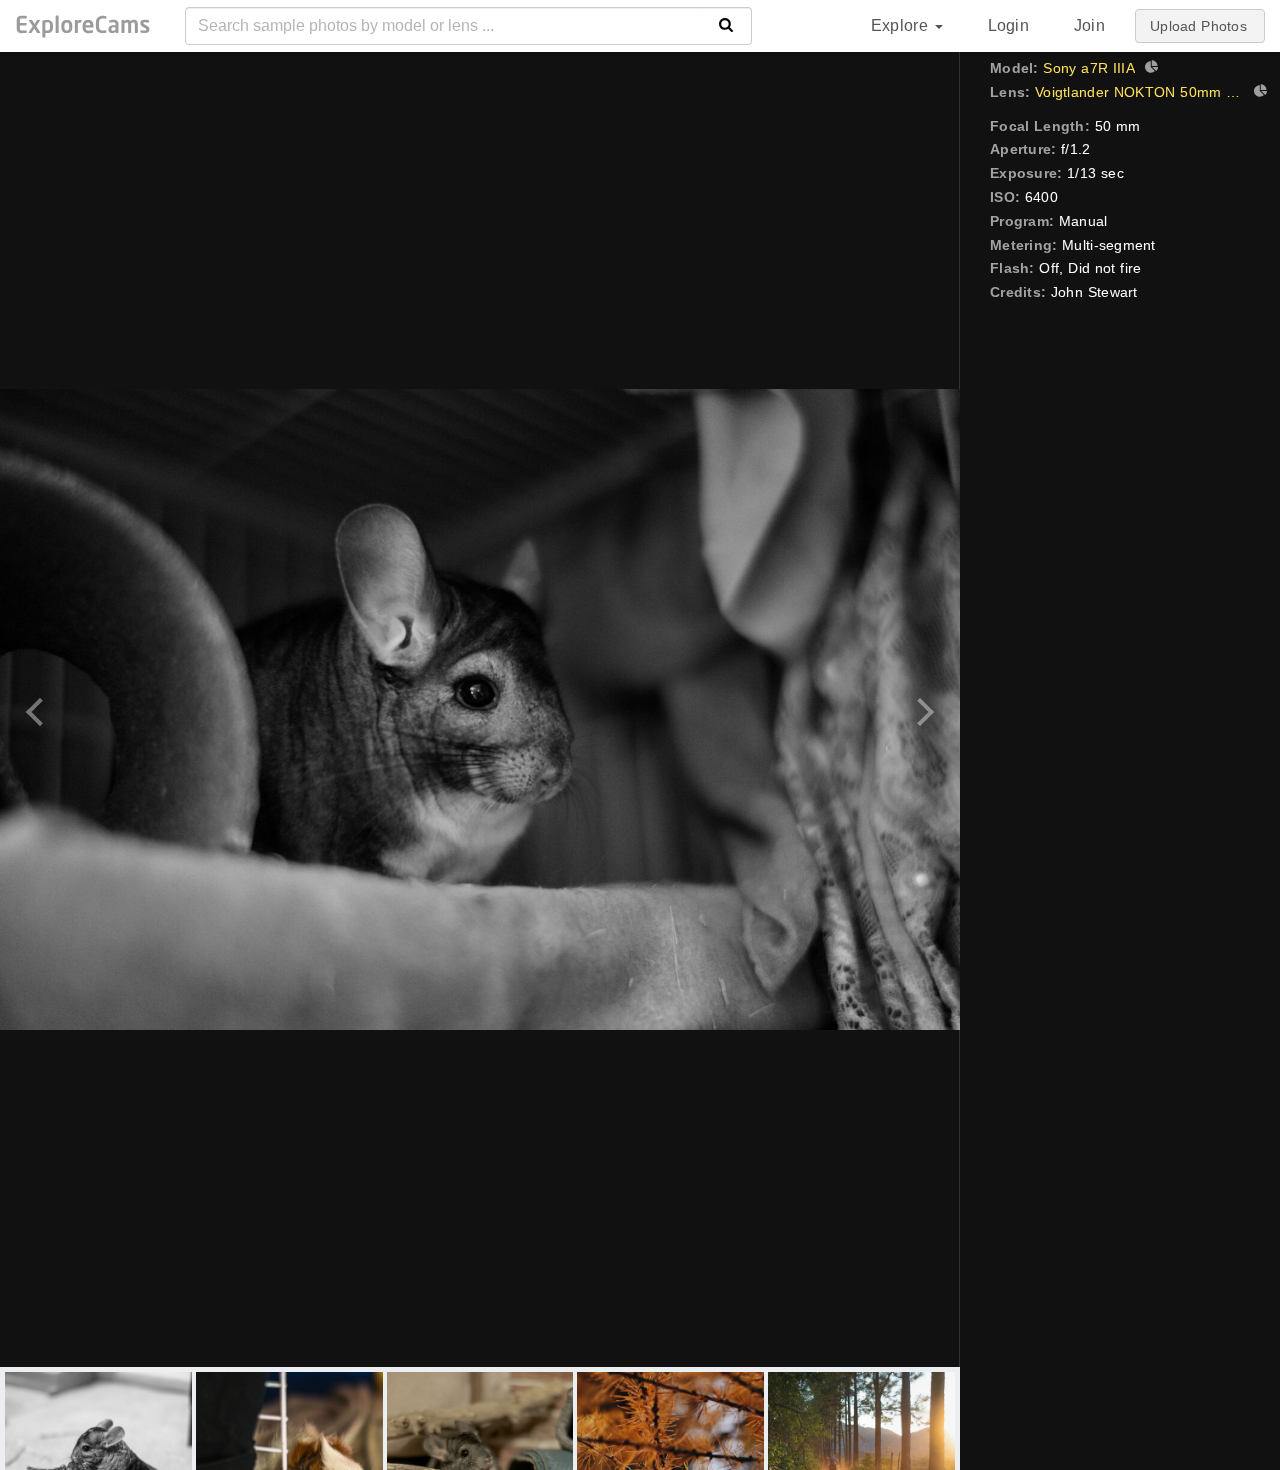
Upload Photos (1198, 26)
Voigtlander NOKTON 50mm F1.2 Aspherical (1139, 92)
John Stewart (1094, 292)
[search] (726, 26)
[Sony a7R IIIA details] (1149, 69)
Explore (902, 25)
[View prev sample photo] (37, 709)
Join (1089, 25)
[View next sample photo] (922, 709)
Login (1008, 25)
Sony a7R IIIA (1089, 68)
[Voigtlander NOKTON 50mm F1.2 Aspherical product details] (1258, 93)
